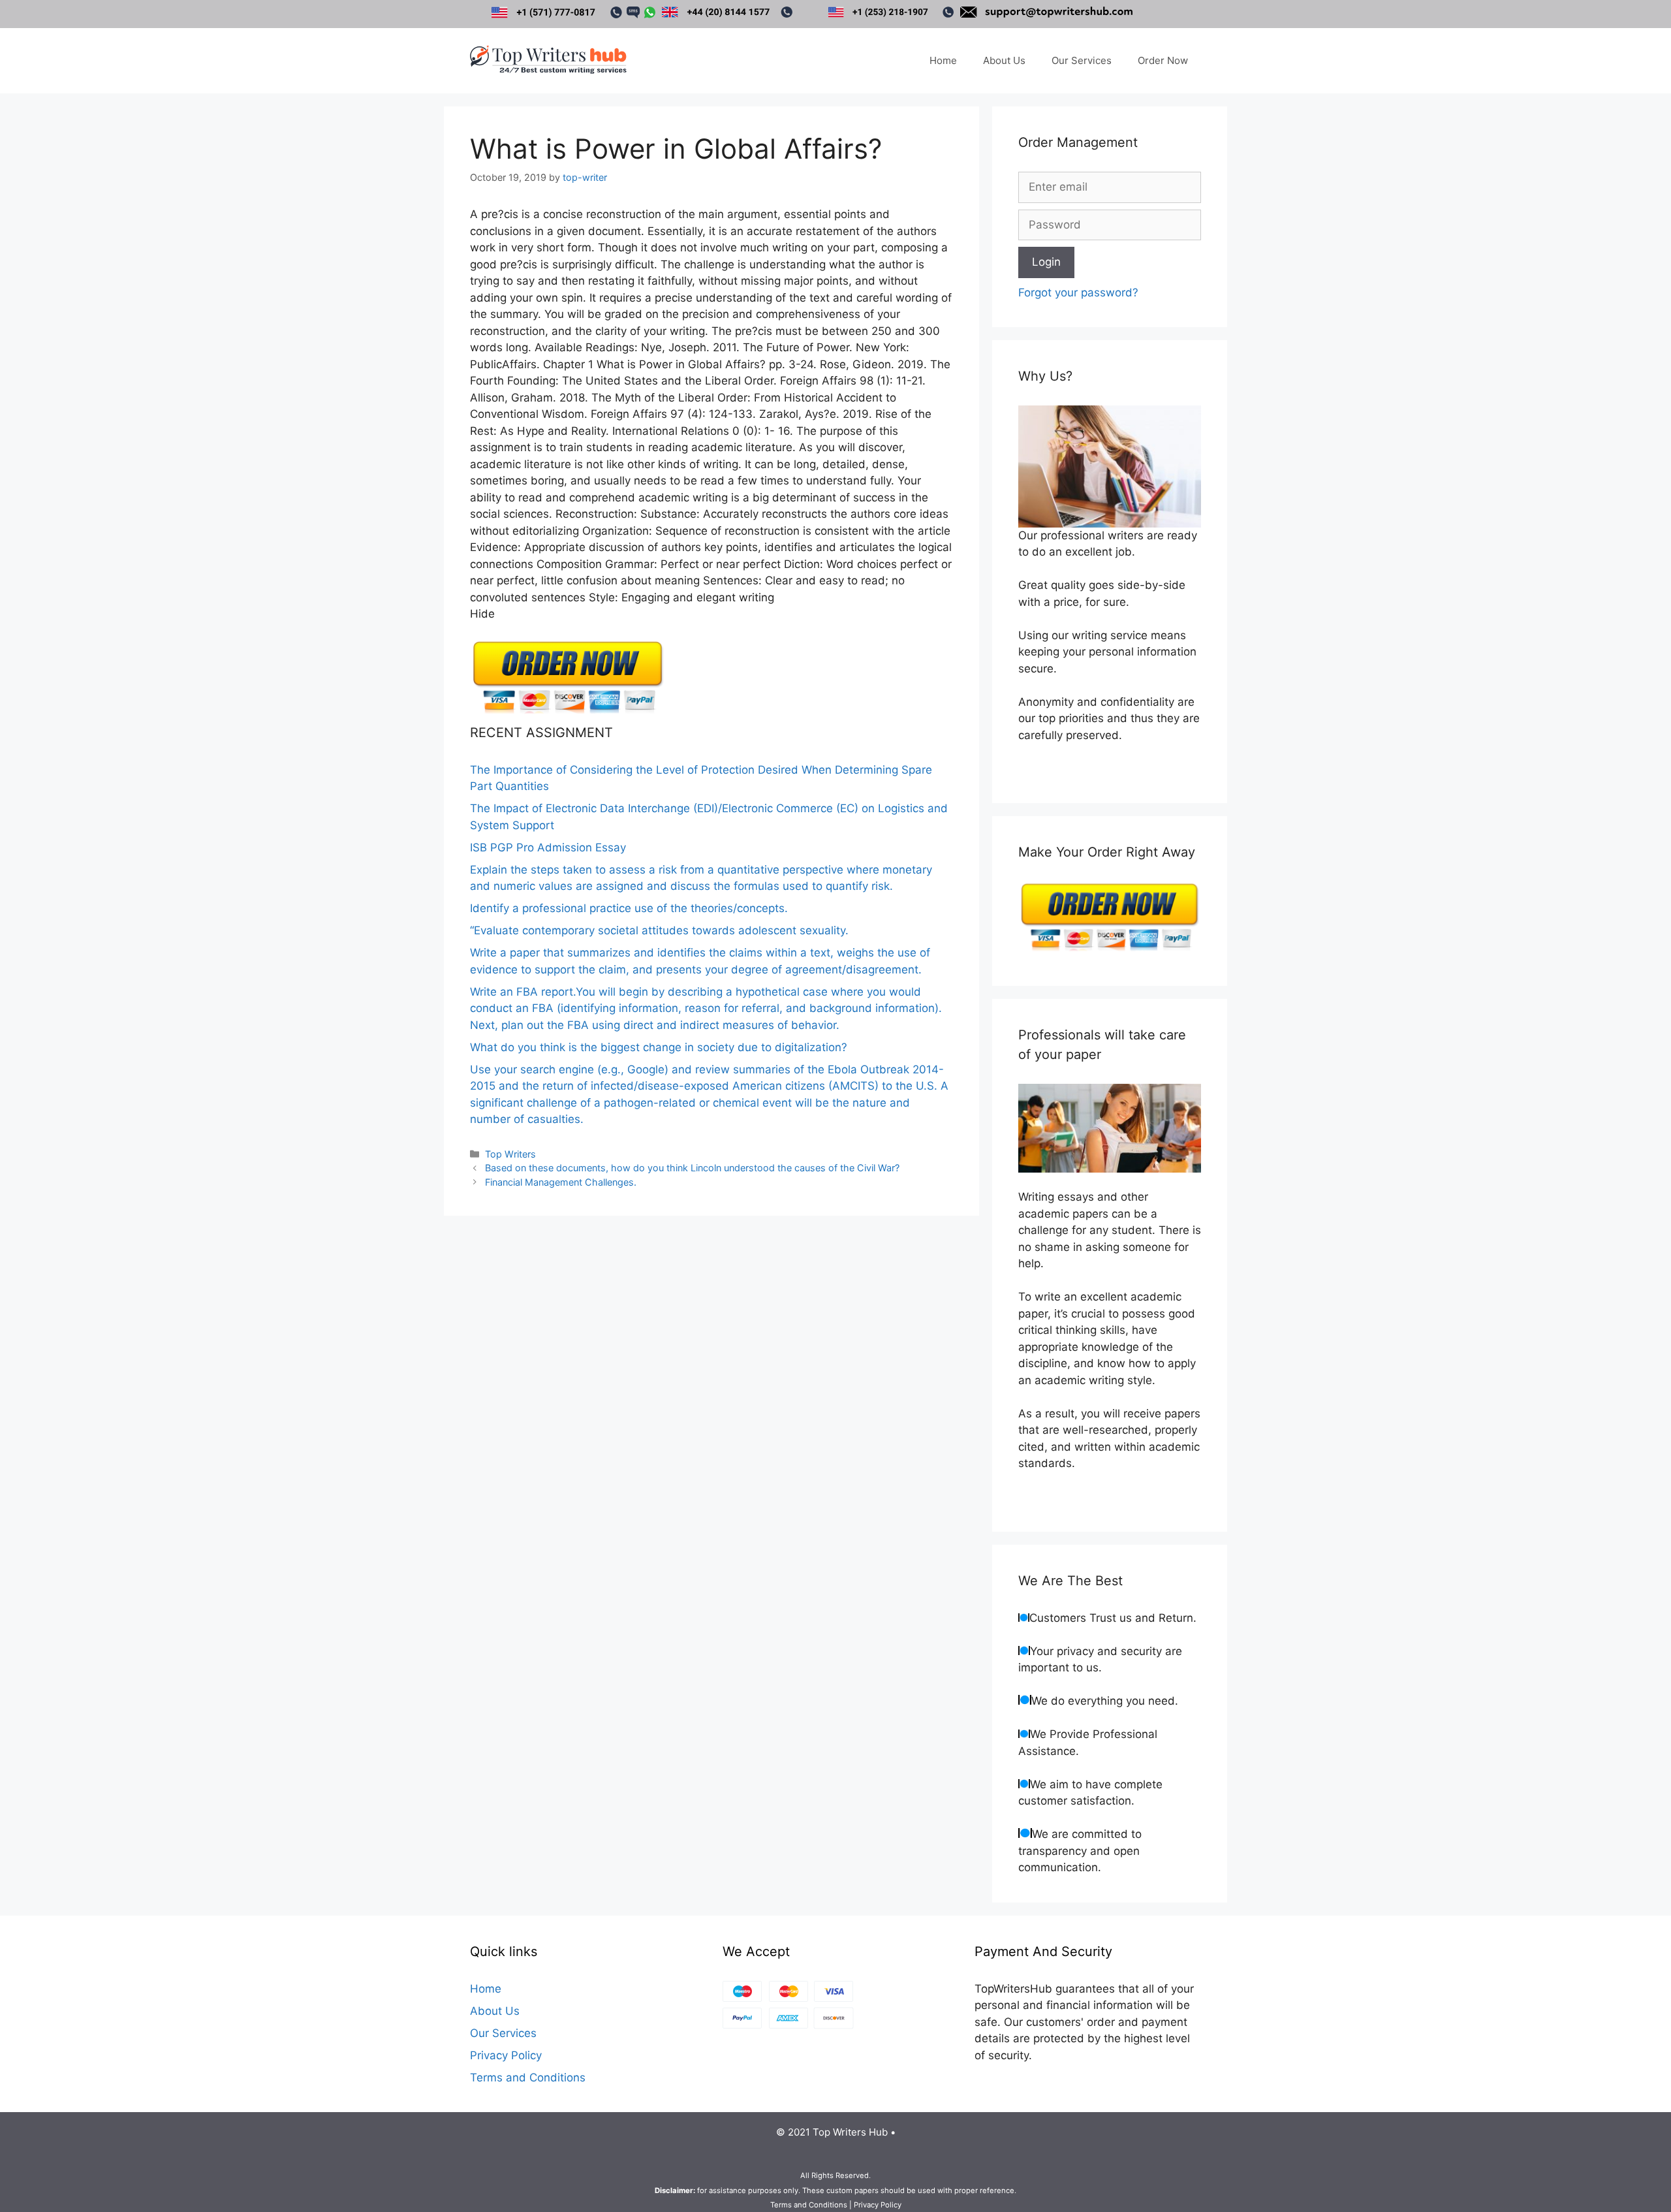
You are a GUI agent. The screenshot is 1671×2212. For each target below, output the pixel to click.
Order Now (1163, 60)
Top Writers (510, 1154)
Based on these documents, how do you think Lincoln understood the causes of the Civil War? (692, 1168)
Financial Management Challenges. (561, 1182)
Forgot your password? (1078, 292)
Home (943, 60)
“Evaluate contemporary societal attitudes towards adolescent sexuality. (659, 930)
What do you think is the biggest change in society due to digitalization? (659, 1047)
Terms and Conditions (528, 2078)
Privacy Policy (506, 2055)
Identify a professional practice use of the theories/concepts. (629, 908)
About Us (1004, 60)
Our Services (1082, 60)
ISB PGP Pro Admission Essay (548, 847)
